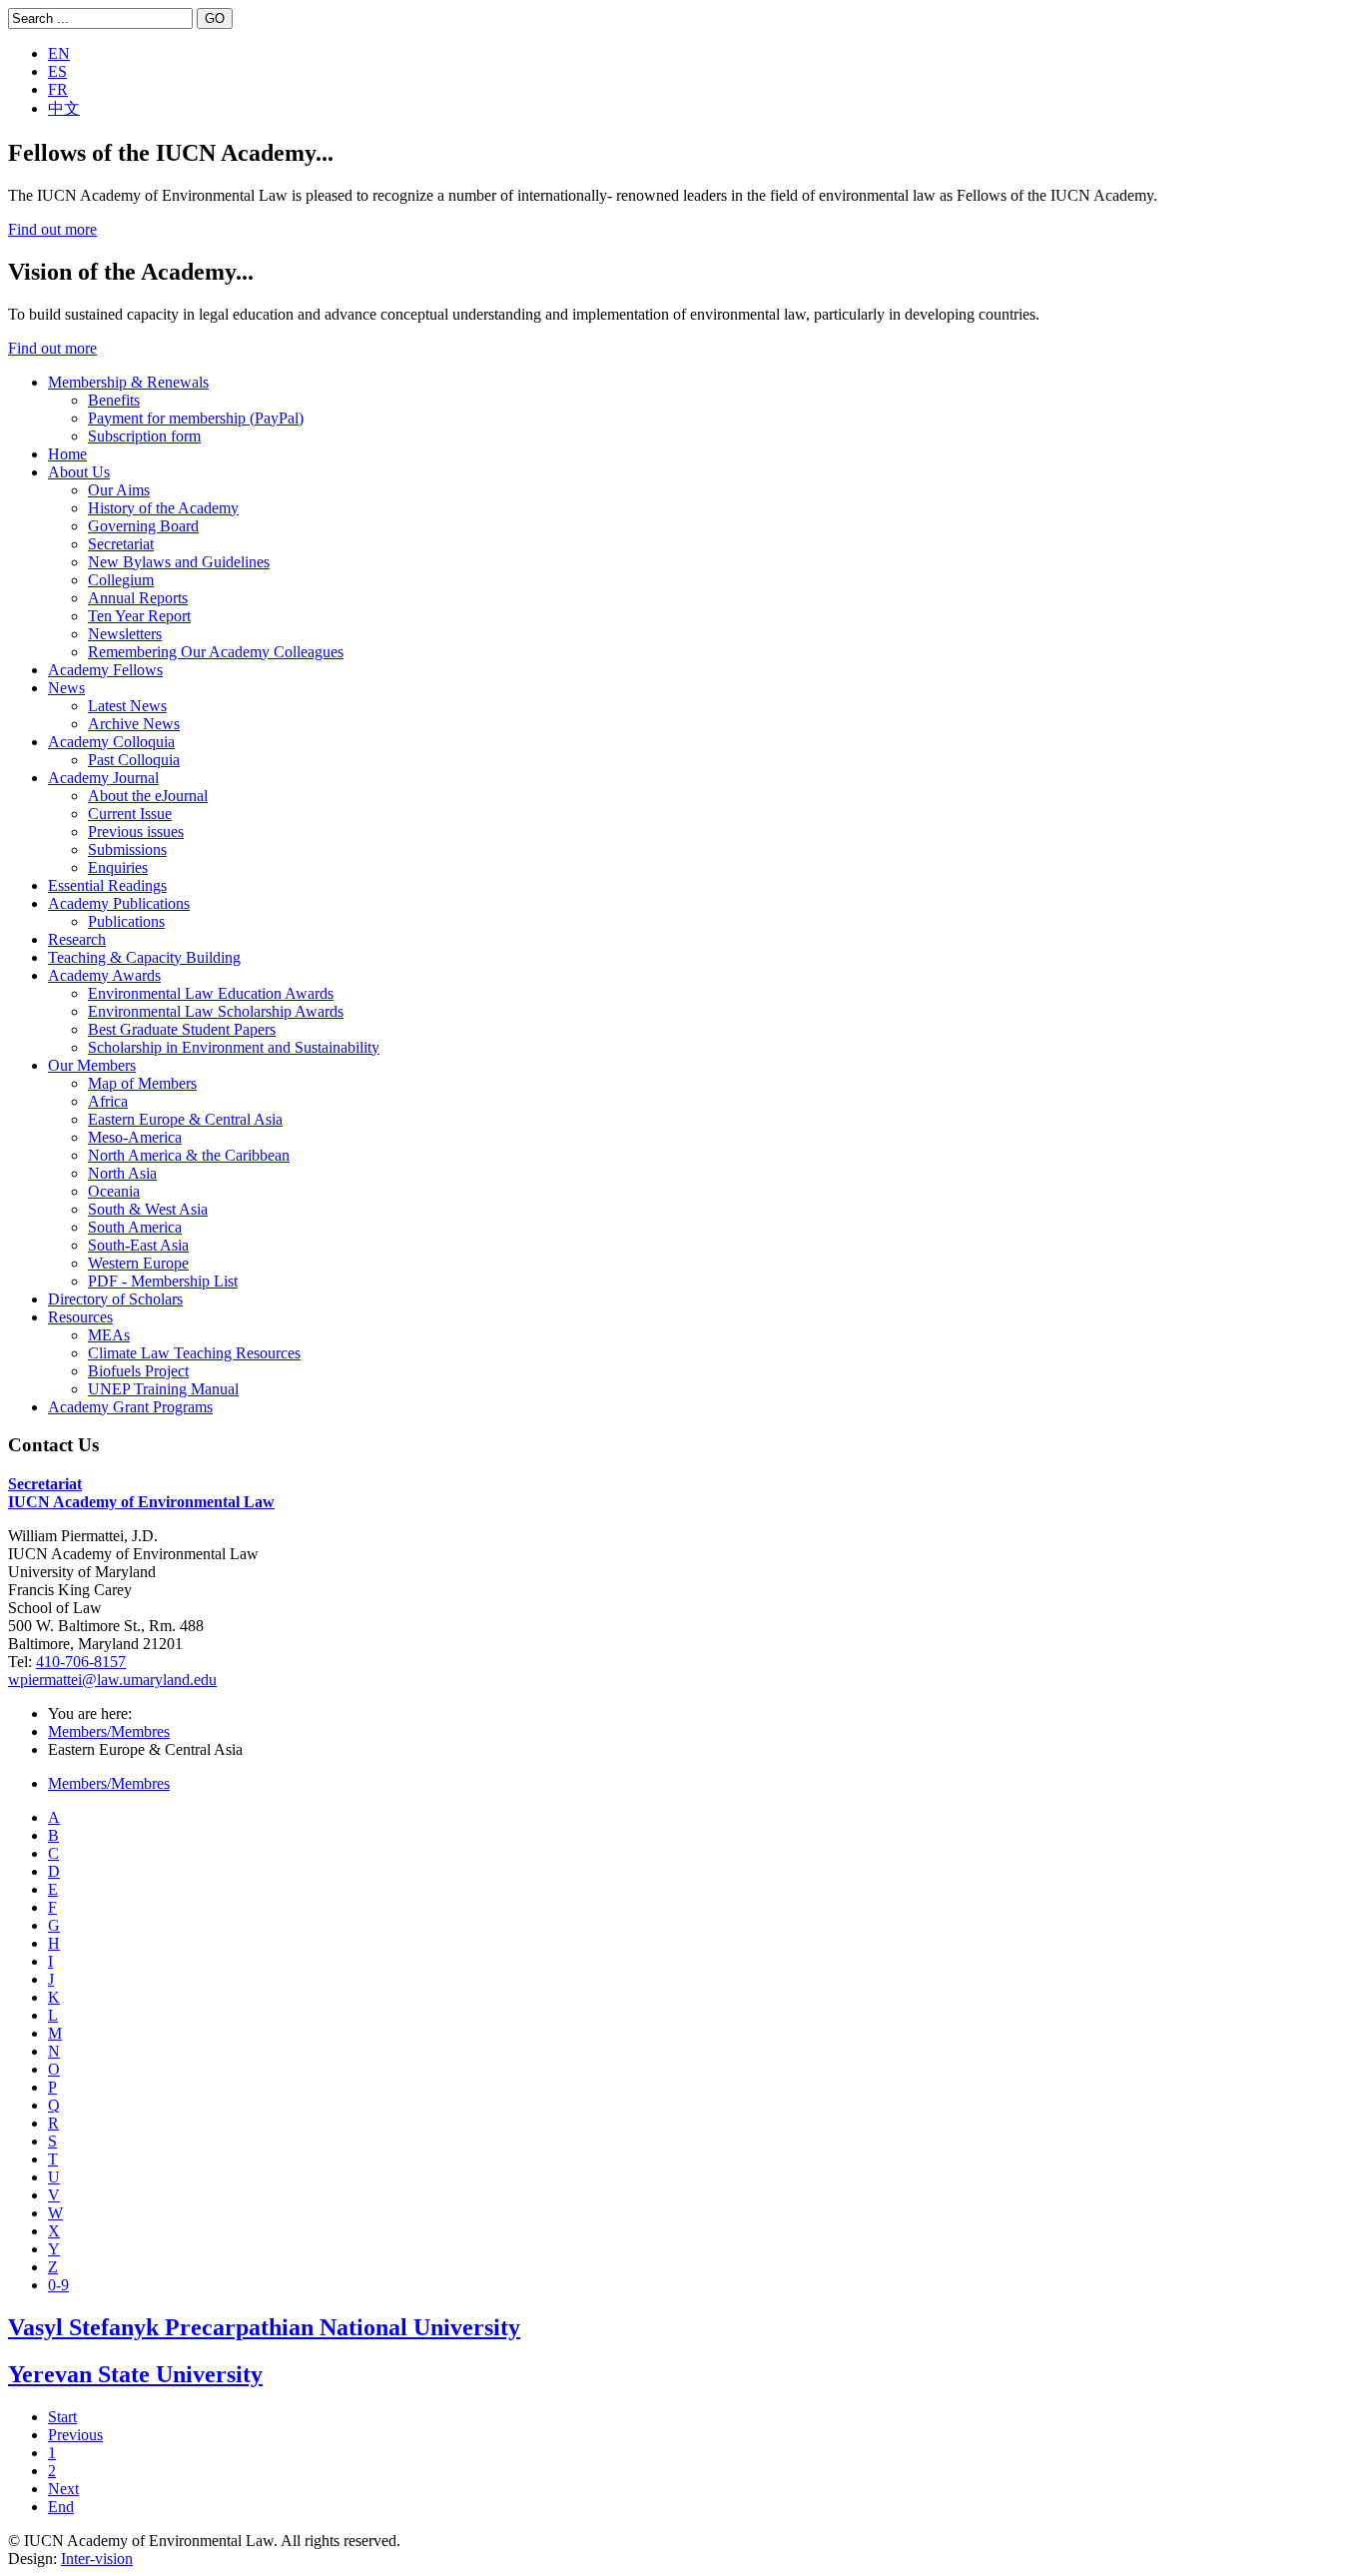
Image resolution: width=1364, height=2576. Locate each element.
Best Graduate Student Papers (182, 1029)
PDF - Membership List (163, 1281)
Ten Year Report (139, 616)
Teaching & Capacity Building (144, 957)
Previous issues (136, 832)
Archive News (134, 724)
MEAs (109, 1335)
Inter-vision (97, 2559)
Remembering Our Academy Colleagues (216, 652)
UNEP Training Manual (163, 1389)
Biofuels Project (138, 1371)
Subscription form (144, 436)
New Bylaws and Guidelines (179, 562)
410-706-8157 (81, 1662)
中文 (64, 108)
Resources (80, 1317)
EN (59, 53)
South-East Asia (138, 1245)
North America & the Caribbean (189, 1155)
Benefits (114, 400)
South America (135, 1227)
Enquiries (118, 867)
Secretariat (121, 544)
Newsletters (125, 634)
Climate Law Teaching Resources (194, 1353)
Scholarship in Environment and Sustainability (234, 1047)
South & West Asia (148, 1209)
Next (63, 2489)
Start (62, 2417)
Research (77, 939)
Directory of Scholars (115, 1299)
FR (58, 89)
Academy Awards (104, 975)
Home (67, 454)
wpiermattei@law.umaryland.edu (112, 1680)
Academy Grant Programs (130, 1407)
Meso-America (135, 1137)
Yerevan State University (135, 2374)
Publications (126, 921)
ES (57, 71)
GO (215, 18)
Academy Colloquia (111, 742)
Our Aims (119, 490)
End (61, 2507)
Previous (75, 2435)
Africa (108, 1101)
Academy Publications (119, 903)
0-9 (58, 2285)
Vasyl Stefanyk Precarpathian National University (264, 2327)
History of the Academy (163, 508)
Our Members (92, 1065)
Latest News (127, 706)
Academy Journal (103, 778)
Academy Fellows (105, 670)
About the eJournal (148, 796)
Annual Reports (138, 598)
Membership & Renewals (128, 382)
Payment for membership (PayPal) (196, 418)
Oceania (114, 1191)
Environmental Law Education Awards (211, 993)
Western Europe (138, 1263)
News (66, 688)
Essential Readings (107, 885)
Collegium (121, 580)
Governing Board (143, 526)
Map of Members (142, 1083)
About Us (79, 472)
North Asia (122, 1173)
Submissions (127, 850)
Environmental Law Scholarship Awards (216, 1011)
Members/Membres (109, 1731)
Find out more (52, 229)
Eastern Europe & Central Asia (185, 1119)
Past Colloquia (134, 760)
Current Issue (130, 814)
